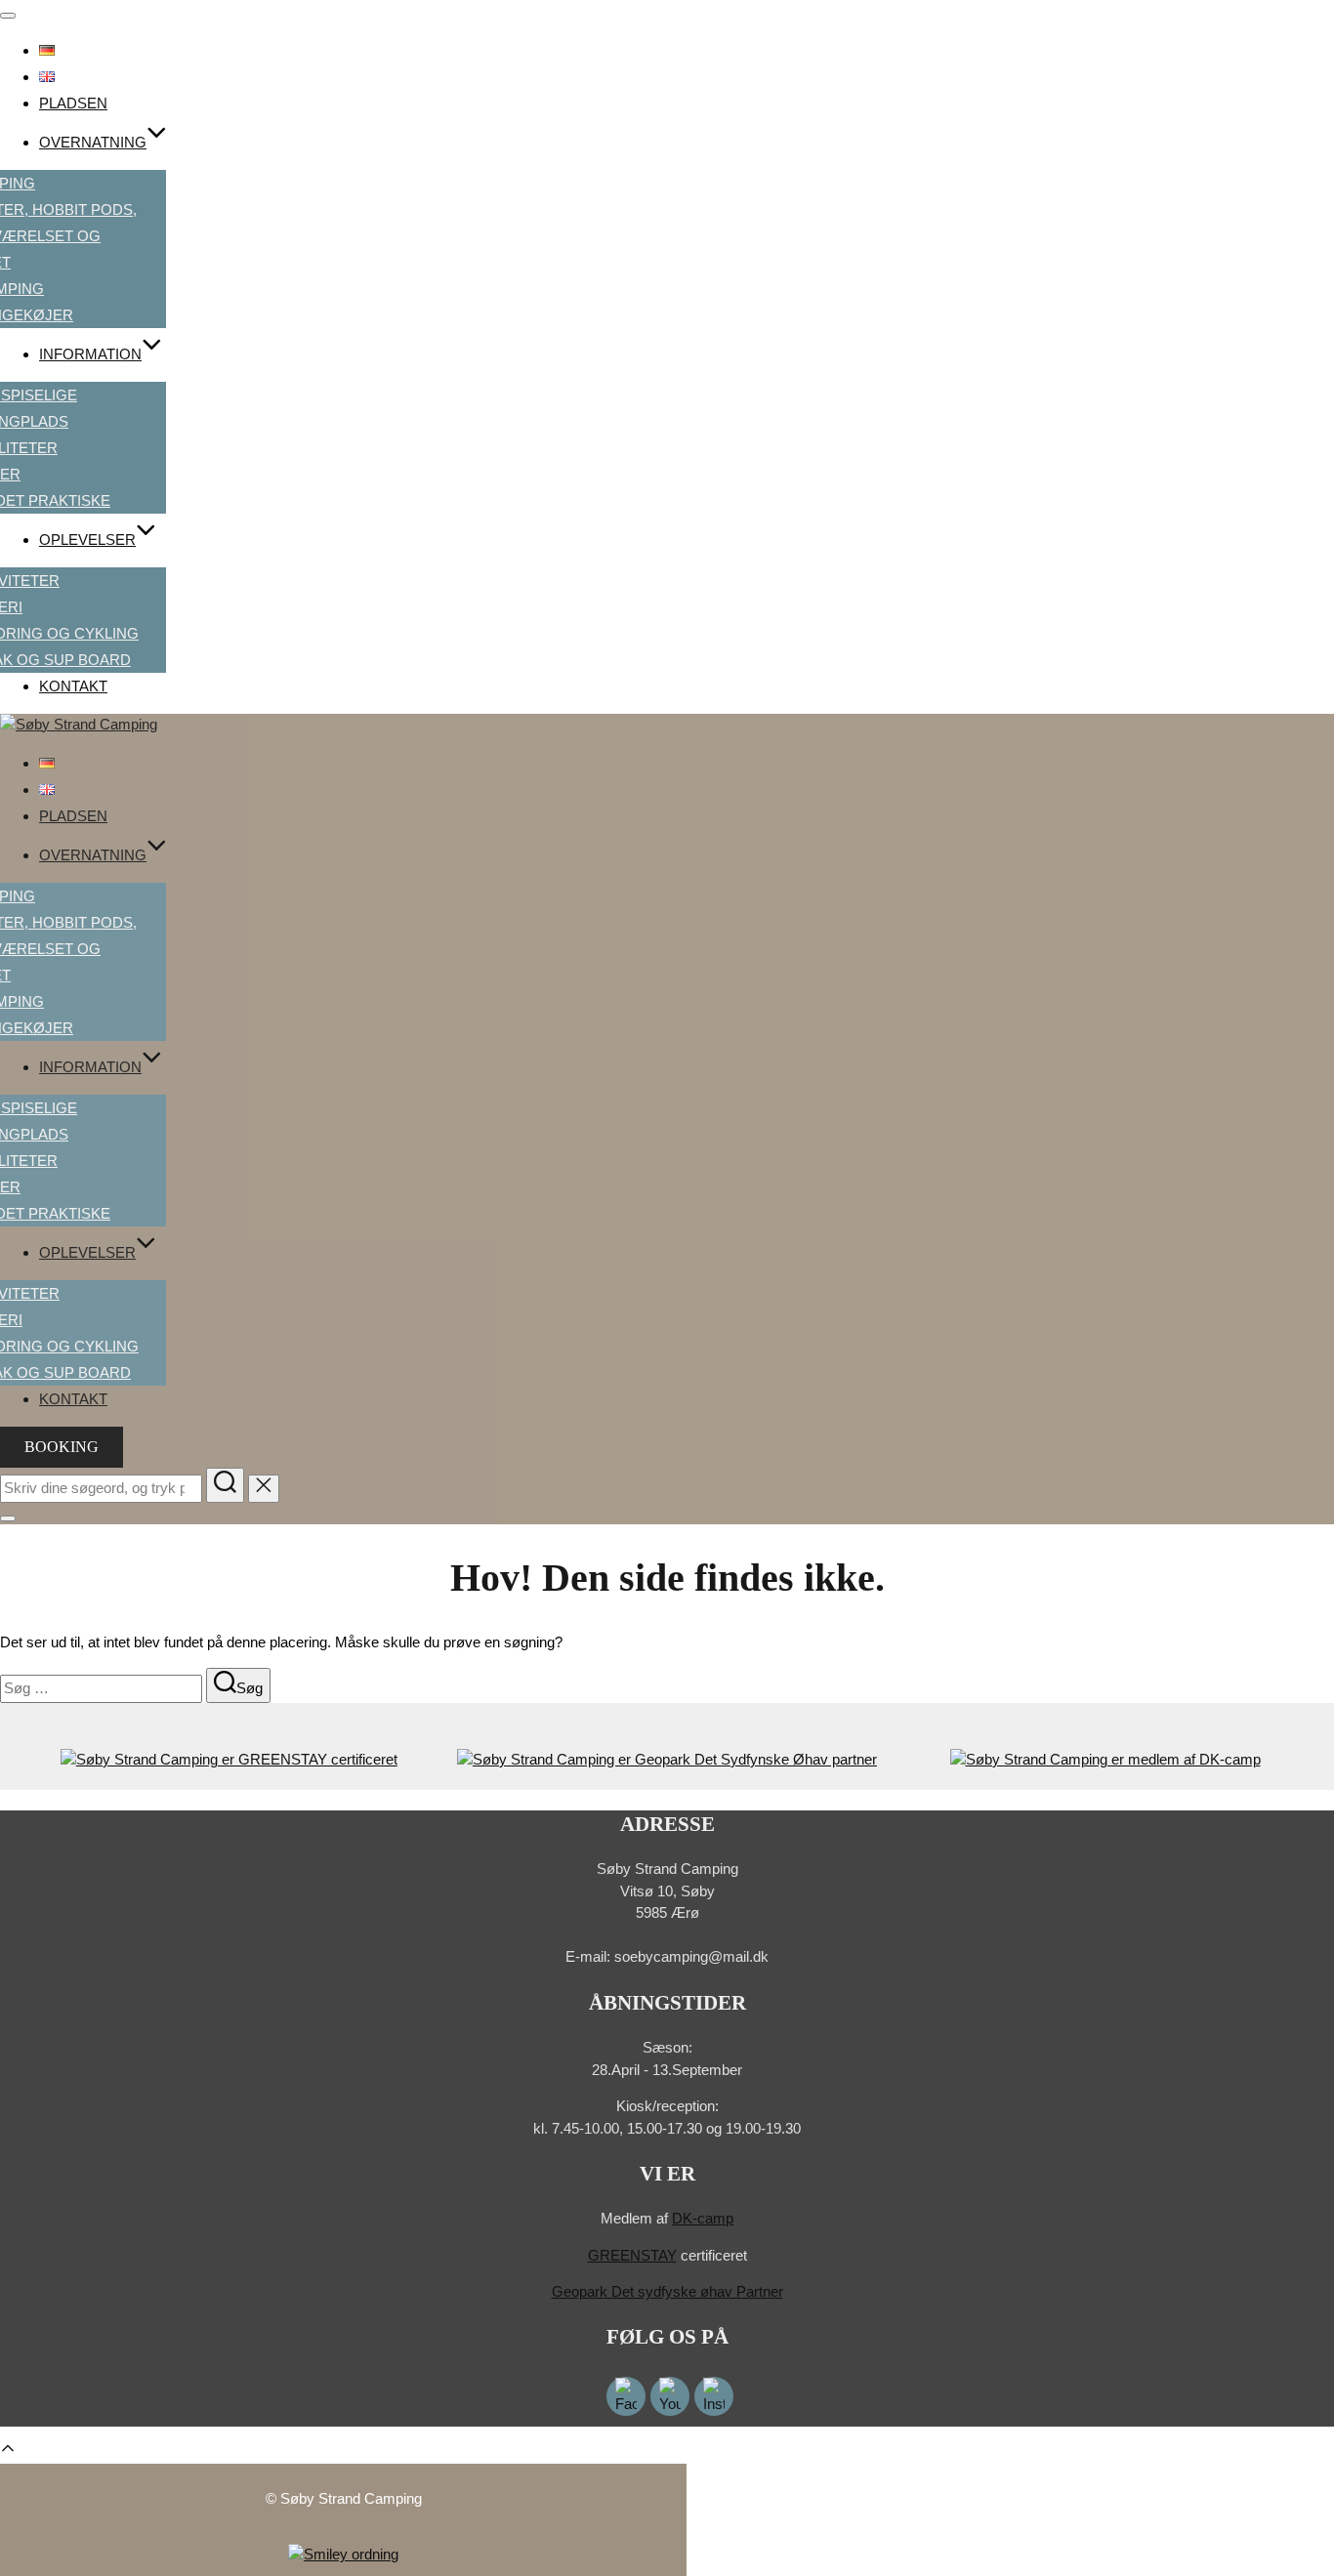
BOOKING (62, 1447)
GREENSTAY (632, 2255)
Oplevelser (87, 540)
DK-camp (703, 2218)
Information (90, 354)
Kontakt (73, 686)
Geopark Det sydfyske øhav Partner (667, 2291)
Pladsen (73, 103)
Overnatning (93, 142)
